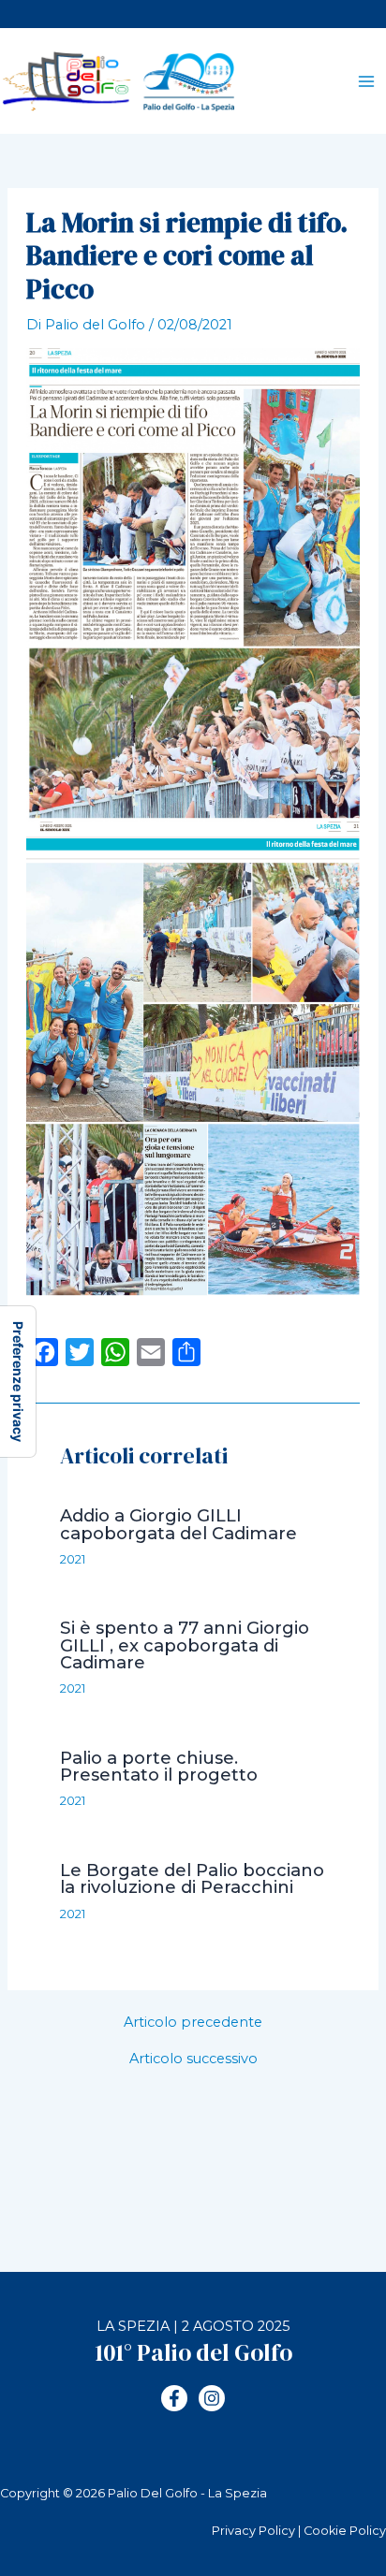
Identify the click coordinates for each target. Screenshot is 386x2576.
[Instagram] (212, 2398)
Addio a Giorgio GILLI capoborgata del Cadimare (178, 1524)
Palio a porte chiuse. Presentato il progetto (159, 1766)
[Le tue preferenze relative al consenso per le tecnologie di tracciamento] (18, 1382)
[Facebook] (174, 2398)
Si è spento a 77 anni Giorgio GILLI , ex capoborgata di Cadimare (185, 1645)
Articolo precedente (193, 2023)
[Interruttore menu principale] (366, 81)
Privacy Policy (253, 2531)
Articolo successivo (193, 2059)
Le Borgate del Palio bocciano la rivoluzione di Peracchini (192, 1878)
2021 (73, 1559)
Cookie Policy (345, 2531)
